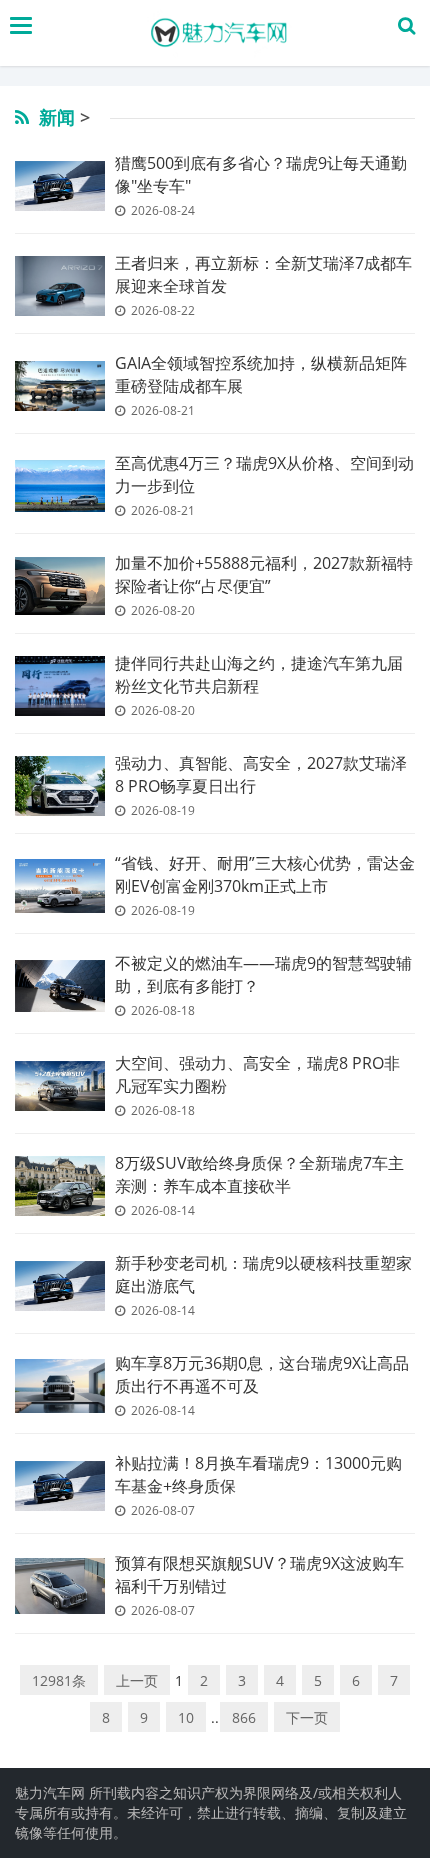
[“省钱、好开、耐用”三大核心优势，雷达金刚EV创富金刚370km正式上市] (60, 886)
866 (244, 1717)
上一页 (137, 1680)
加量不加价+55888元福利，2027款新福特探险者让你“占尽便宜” (264, 574)
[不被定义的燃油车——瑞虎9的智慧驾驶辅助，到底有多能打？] (60, 986)
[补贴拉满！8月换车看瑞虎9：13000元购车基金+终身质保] (60, 1486)
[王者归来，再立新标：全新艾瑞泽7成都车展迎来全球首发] (60, 285)
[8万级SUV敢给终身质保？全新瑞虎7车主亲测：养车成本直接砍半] (60, 1186)
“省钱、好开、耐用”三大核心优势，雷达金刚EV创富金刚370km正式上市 (265, 874)
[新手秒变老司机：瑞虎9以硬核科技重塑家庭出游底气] (60, 1286)
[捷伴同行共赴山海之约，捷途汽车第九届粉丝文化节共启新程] (60, 686)
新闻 (57, 117)
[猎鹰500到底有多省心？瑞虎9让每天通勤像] (60, 186)
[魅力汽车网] (220, 33)
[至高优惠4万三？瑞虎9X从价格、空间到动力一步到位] (60, 486)
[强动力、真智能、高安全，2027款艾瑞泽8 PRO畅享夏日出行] (60, 786)
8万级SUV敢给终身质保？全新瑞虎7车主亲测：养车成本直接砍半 (259, 1174)
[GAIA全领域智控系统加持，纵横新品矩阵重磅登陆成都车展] (60, 386)
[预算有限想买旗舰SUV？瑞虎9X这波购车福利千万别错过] (60, 1586)
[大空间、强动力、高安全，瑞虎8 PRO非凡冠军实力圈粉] (60, 1086)
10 (186, 1717)
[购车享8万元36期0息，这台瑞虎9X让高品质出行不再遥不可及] (60, 1386)
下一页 (307, 1717)
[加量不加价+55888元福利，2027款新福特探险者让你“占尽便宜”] (60, 586)
